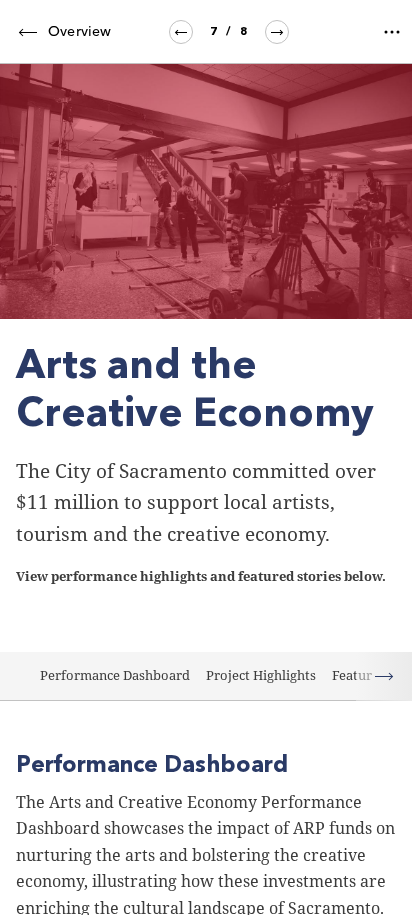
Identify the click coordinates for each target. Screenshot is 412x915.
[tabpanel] (206, 489)
